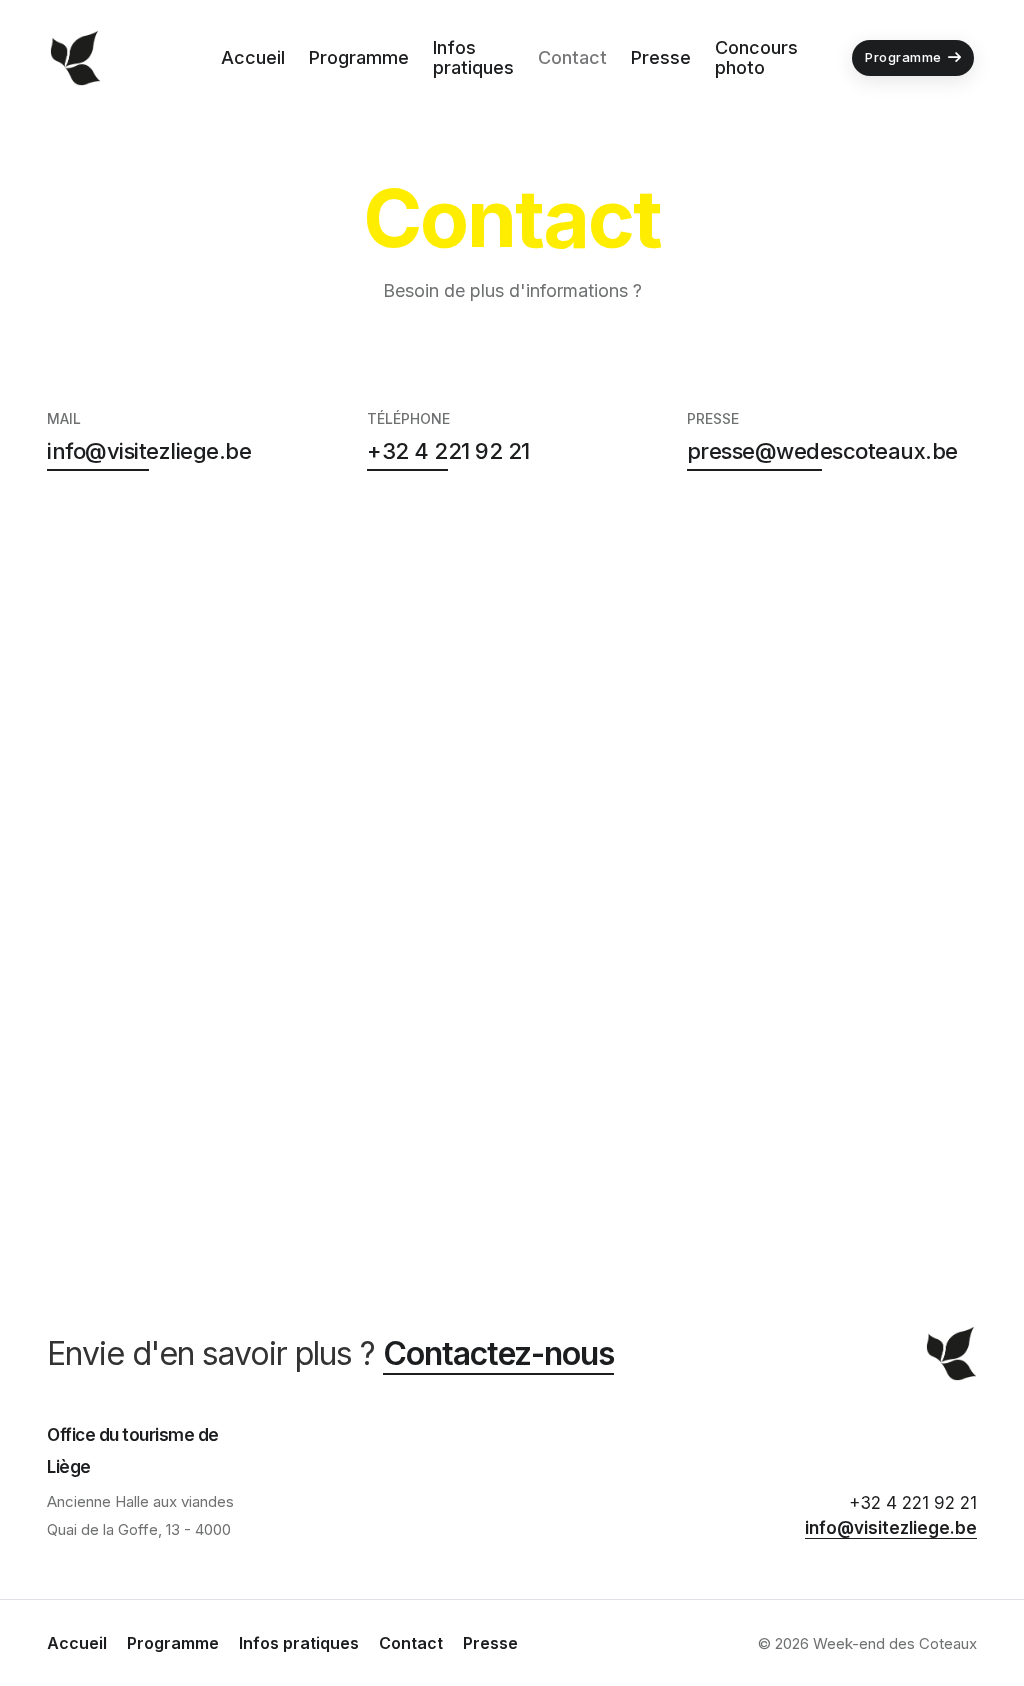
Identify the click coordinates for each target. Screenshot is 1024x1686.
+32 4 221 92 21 (448, 451)
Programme (359, 57)
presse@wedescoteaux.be (822, 451)
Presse (661, 57)
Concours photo (756, 57)
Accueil (253, 57)
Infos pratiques (473, 57)
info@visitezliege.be (149, 451)
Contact (572, 57)
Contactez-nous (498, 1353)
